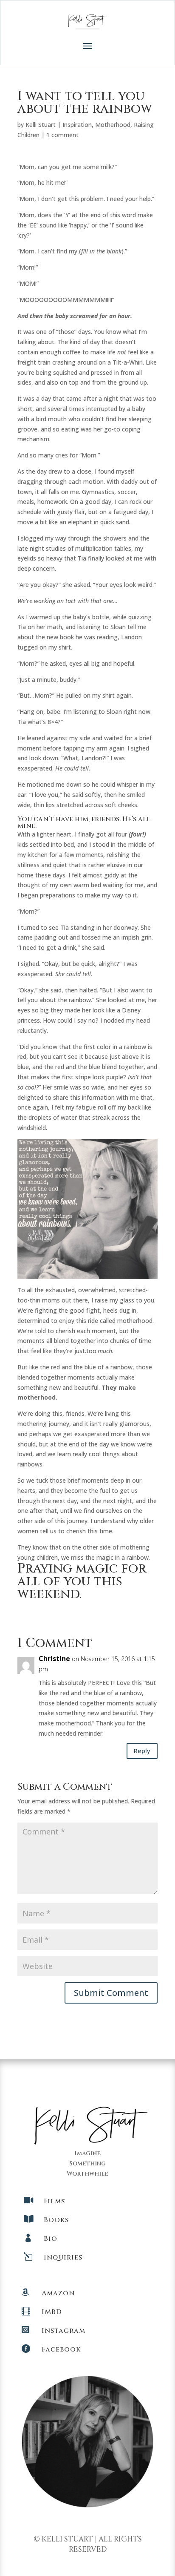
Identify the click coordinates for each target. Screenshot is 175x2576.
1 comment (62, 135)
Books (56, 2220)
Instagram (64, 2331)
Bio (51, 2239)
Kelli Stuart (41, 125)
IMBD (52, 2312)
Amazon (58, 2293)
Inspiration (77, 125)
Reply (142, 1751)
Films (54, 2201)
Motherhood (113, 125)
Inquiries (63, 2257)
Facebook (61, 2349)
